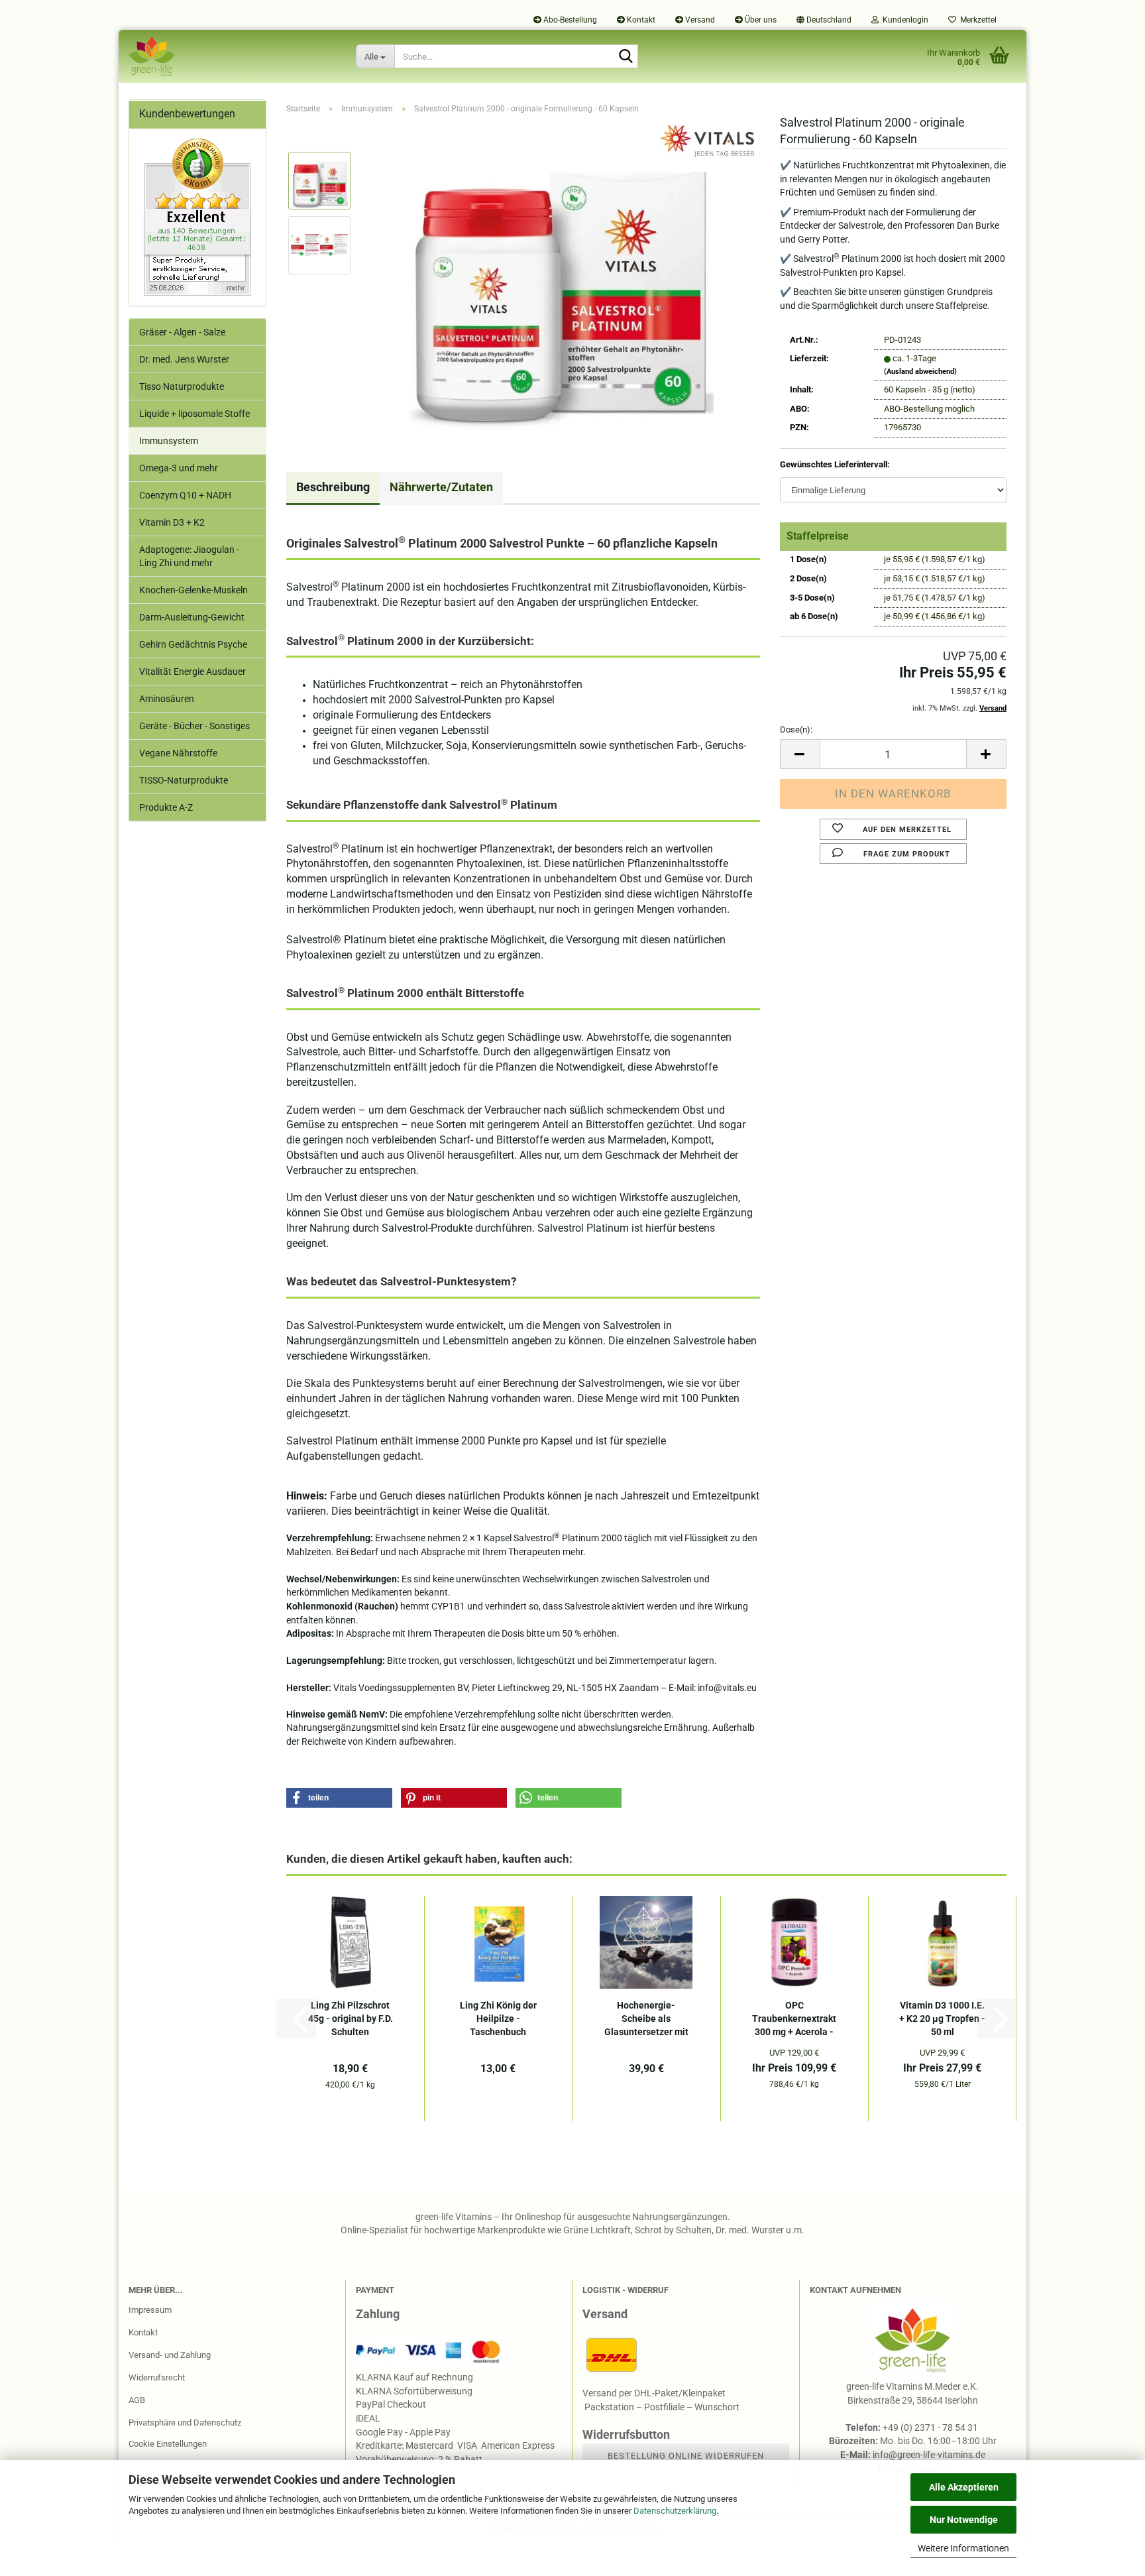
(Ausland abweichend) (920, 372)
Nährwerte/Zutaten (441, 487)
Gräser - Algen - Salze (182, 332)
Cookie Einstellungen (168, 2444)
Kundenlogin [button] (903, 20)
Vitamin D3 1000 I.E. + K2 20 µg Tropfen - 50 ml (942, 2019)
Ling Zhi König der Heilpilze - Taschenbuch (498, 2019)
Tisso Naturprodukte (182, 386)
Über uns (760, 20)
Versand (699, 20)
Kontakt (640, 20)
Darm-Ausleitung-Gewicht (192, 617)
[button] (824, 20)
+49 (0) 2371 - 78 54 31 (931, 2428)
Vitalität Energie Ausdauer (192, 672)
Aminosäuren (167, 699)
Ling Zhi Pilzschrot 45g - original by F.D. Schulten (351, 2019)
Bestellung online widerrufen (686, 2456)
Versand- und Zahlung (170, 2355)
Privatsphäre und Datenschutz (185, 2423)
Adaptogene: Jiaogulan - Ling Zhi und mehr (189, 556)
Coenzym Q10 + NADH (185, 495)
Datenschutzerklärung (675, 2511)
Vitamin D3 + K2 (172, 522)
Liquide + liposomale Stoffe (194, 414)
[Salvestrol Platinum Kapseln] (561, 277)
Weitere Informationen (963, 2548)
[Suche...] (626, 57)
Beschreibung (333, 487)
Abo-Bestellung (569, 20)
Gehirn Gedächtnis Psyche (193, 644)
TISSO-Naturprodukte (184, 780)
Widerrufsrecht (157, 2377)
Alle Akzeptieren (964, 2487)
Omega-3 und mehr (179, 468)
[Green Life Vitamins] (232, 56)
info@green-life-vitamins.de (929, 2455)
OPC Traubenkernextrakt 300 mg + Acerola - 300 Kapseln (794, 2019)
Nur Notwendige (964, 2520)
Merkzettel (976, 20)
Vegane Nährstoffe (178, 753)
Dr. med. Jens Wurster (184, 359)
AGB (137, 2400)
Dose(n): (796, 730)
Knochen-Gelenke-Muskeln (193, 590)
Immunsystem (169, 441)
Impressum (150, 2310)
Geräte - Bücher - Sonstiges (194, 726)
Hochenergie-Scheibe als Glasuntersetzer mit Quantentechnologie (646, 2019)
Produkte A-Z (166, 807)
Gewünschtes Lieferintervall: (835, 464)
